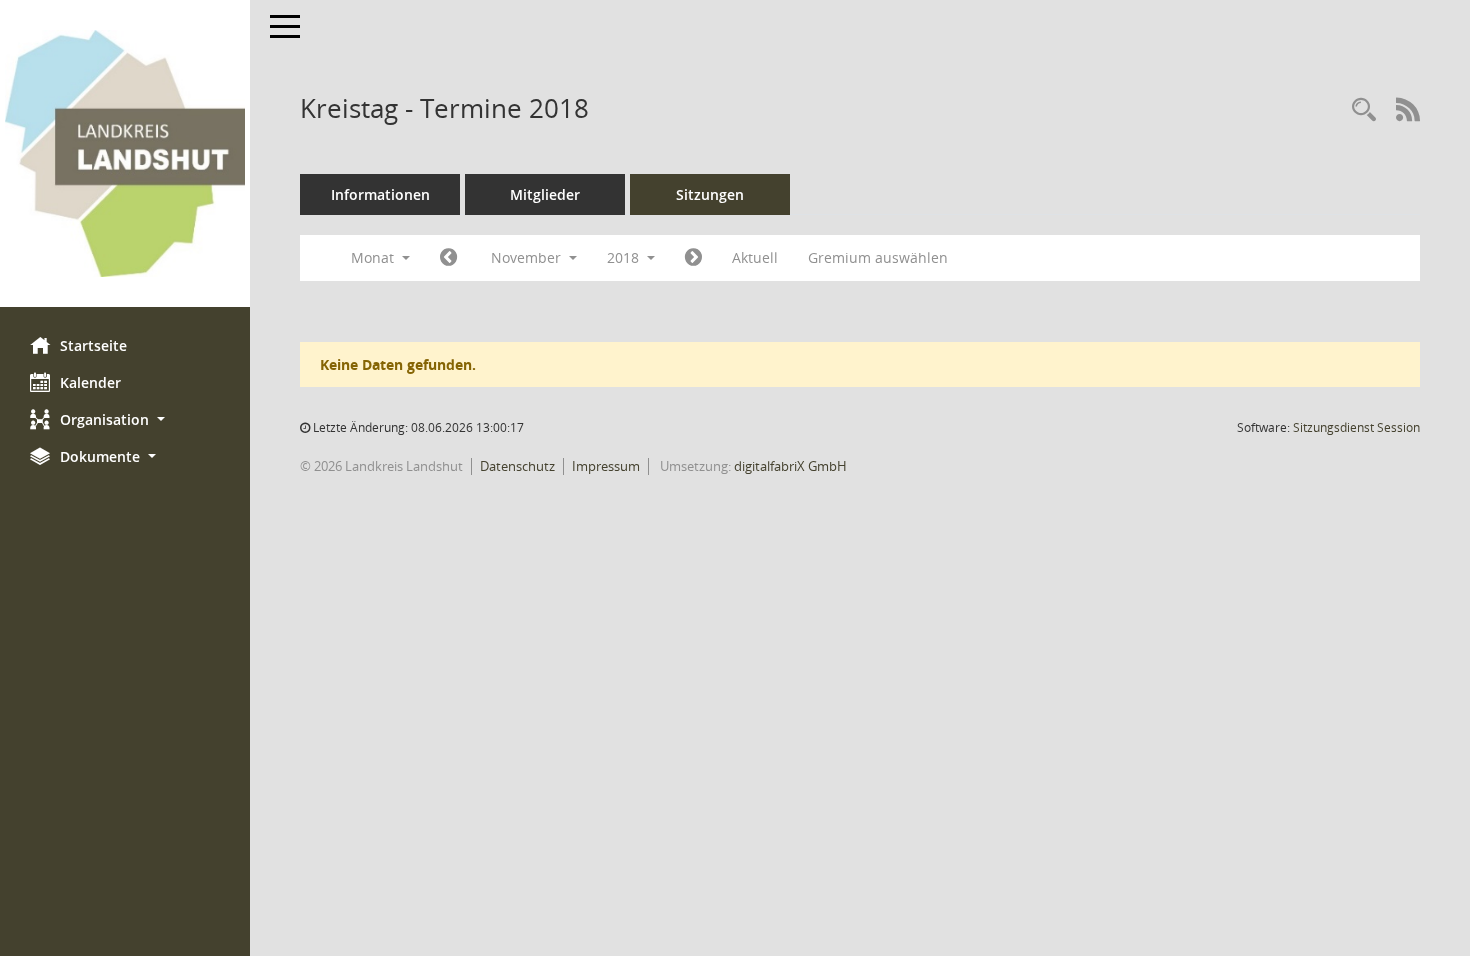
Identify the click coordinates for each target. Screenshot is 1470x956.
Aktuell (755, 257)
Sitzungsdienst (1356, 427)
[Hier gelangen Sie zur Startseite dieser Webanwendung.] (125, 153)
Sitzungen (710, 194)
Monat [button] (374, 257)
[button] (125, 419)
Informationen (380, 194)
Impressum (606, 466)
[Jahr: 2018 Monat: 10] (448, 258)
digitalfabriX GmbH (790, 466)
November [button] (528, 257)
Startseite (93, 345)
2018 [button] (625, 257)
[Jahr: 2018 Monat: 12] (693, 258)
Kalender (90, 382)
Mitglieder (545, 194)
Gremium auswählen (878, 257)
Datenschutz (517, 466)
